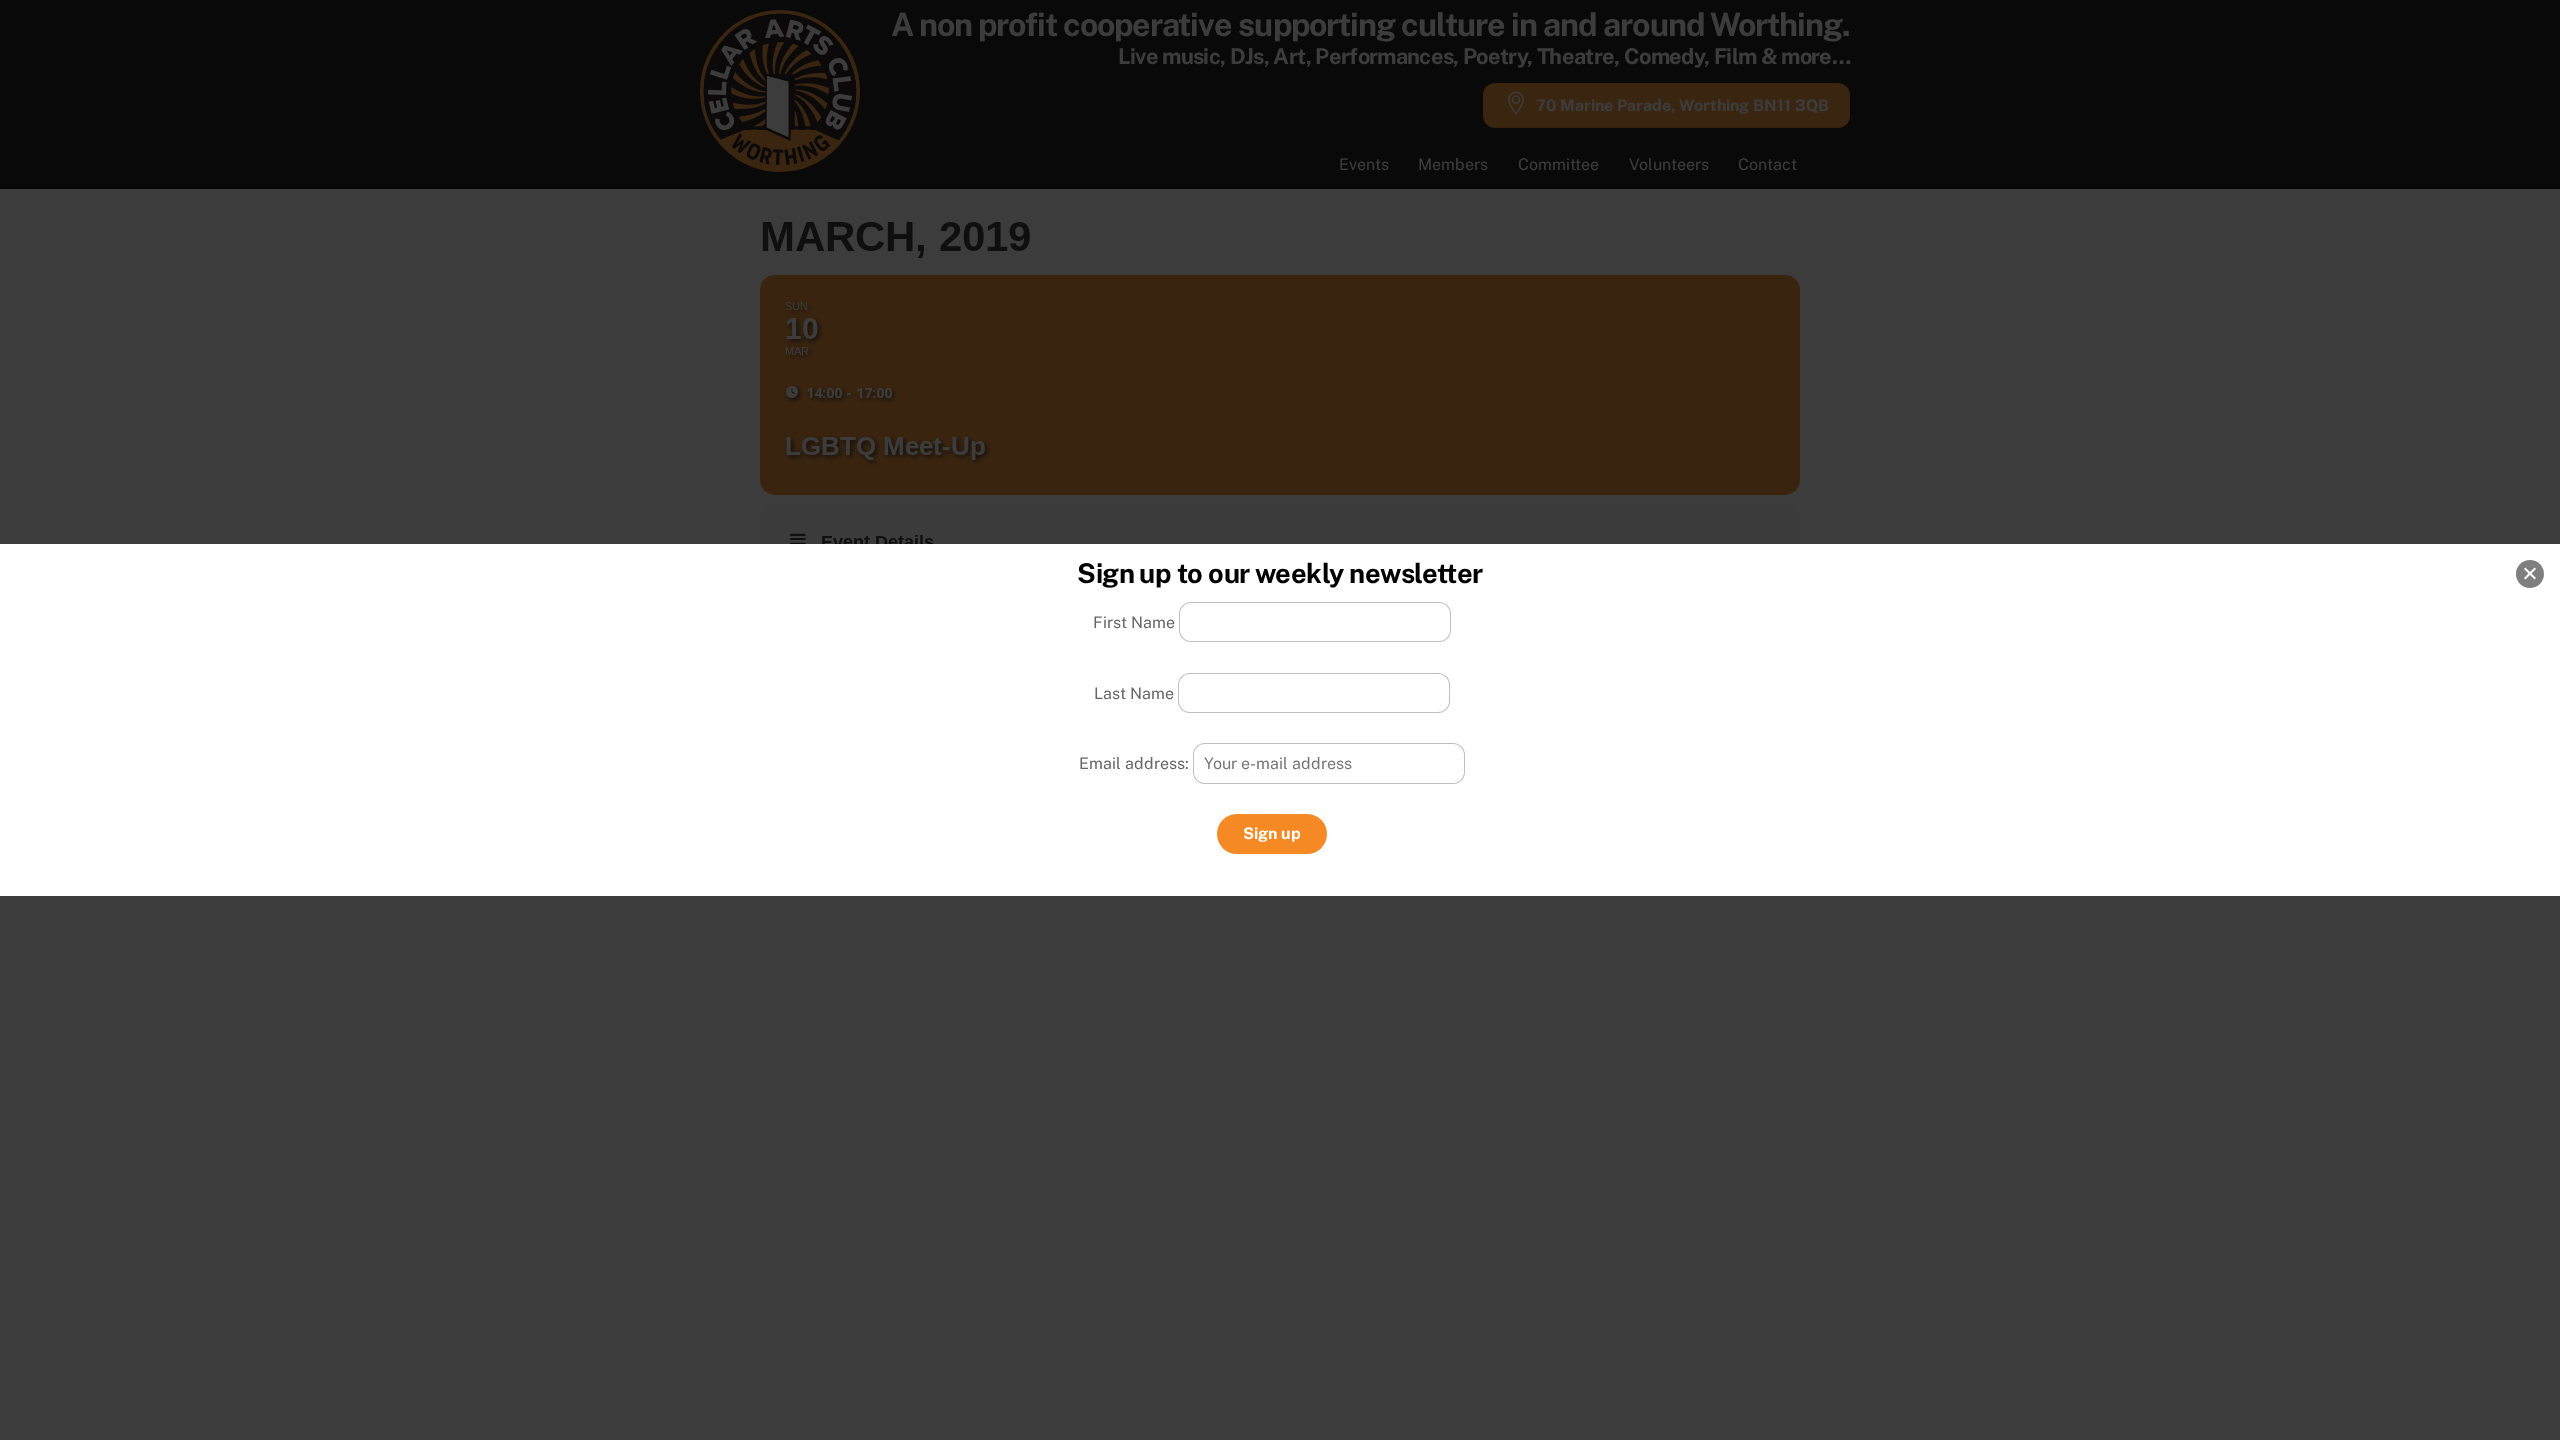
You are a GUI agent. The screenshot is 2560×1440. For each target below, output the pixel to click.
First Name (1134, 622)
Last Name (1134, 692)
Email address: (1136, 763)
